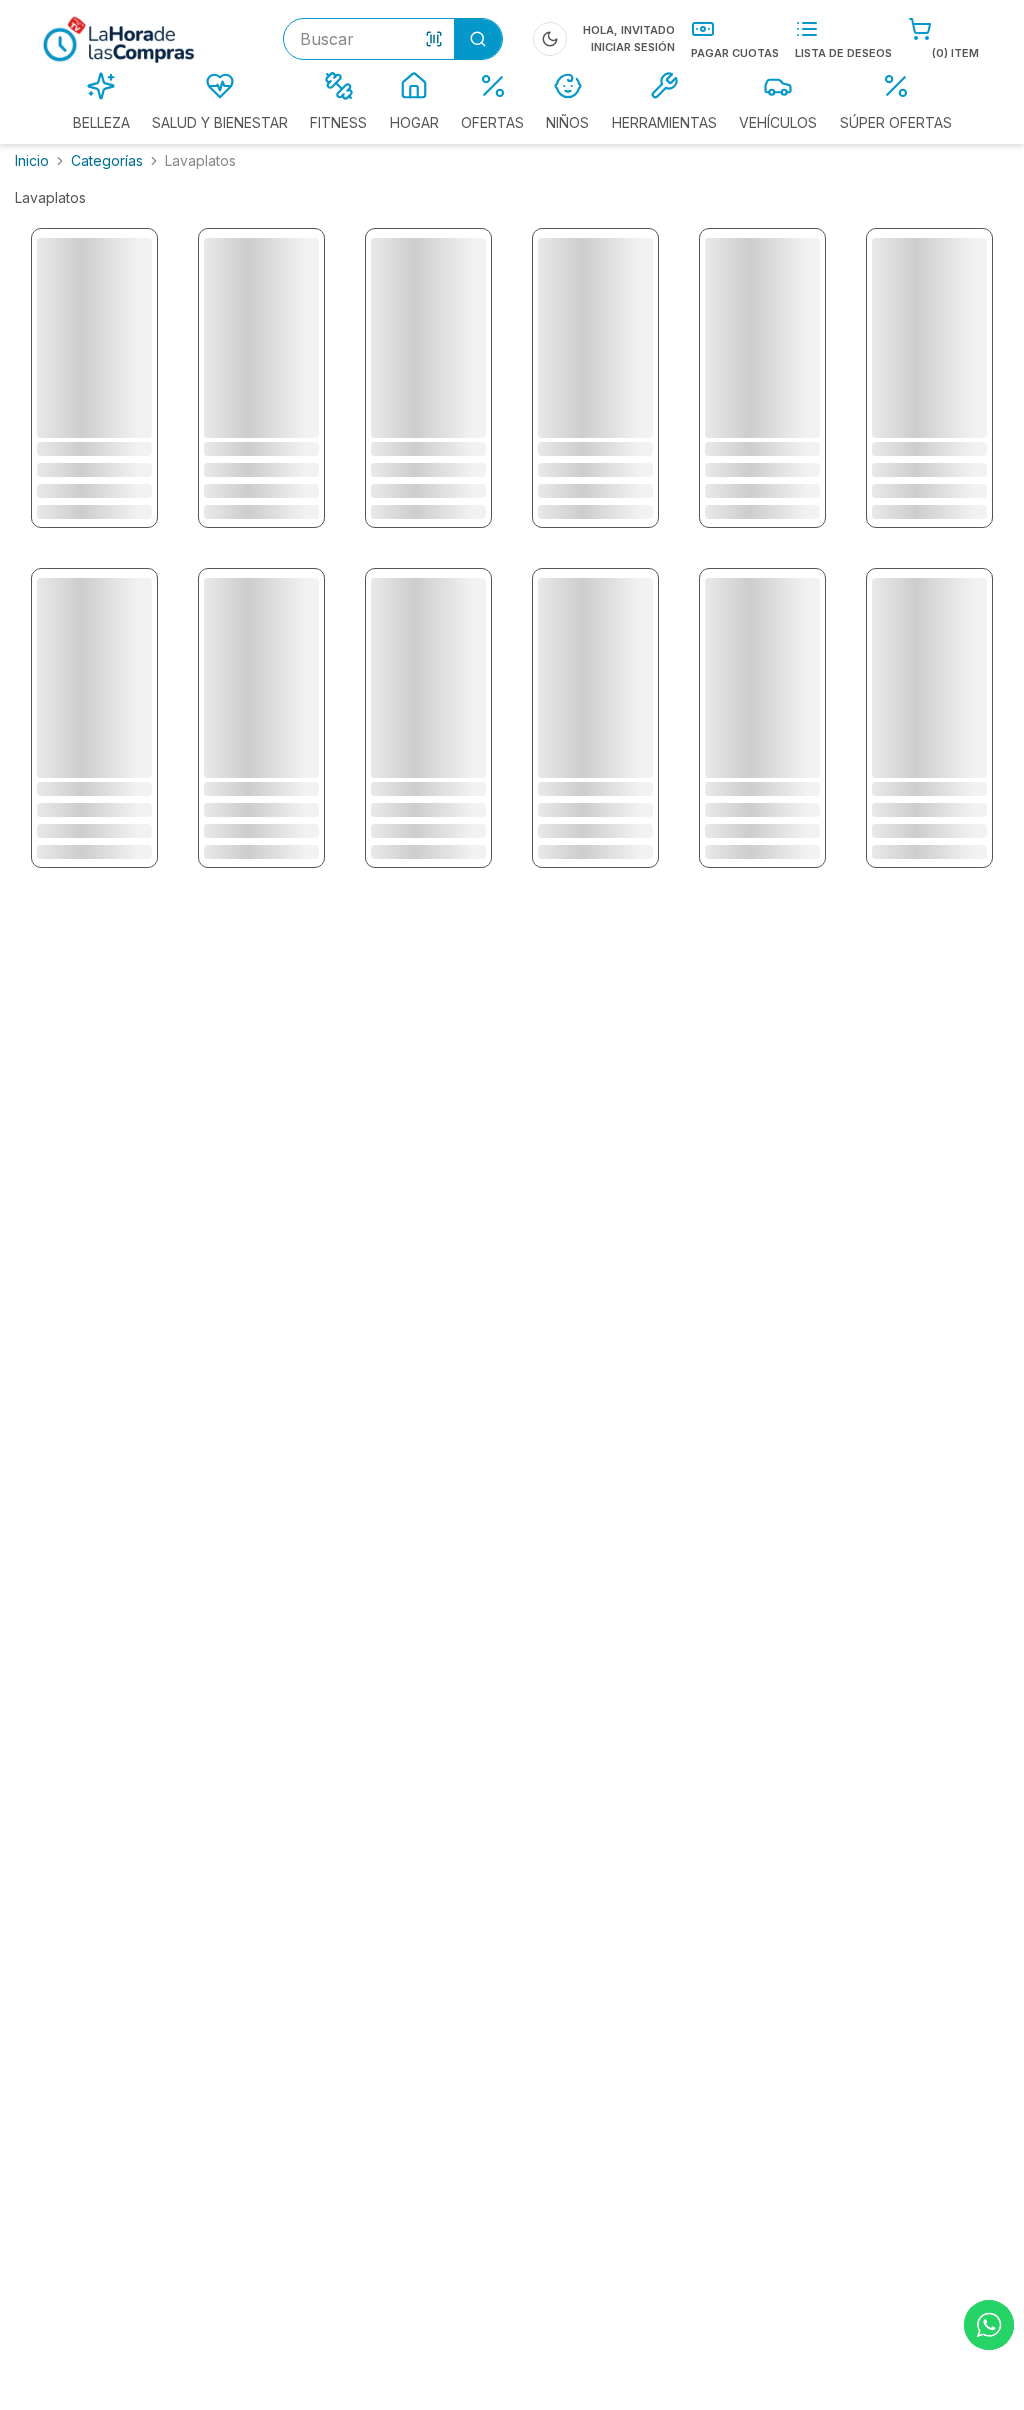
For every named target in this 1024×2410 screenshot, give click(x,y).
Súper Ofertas (896, 122)
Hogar (414, 122)
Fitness (338, 122)
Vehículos (778, 122)
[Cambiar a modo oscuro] (550, 39)
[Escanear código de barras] (434, 39)
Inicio (32, 160)
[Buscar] (478, 39)
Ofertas (492, 122)
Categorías (107, 160)
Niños (567, 122)
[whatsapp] (989, 2325)
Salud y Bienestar (220, 122)
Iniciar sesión (633, 47)
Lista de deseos (843, 53)
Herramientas (664, 122)
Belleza (101, 122)
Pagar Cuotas (735, 53)
